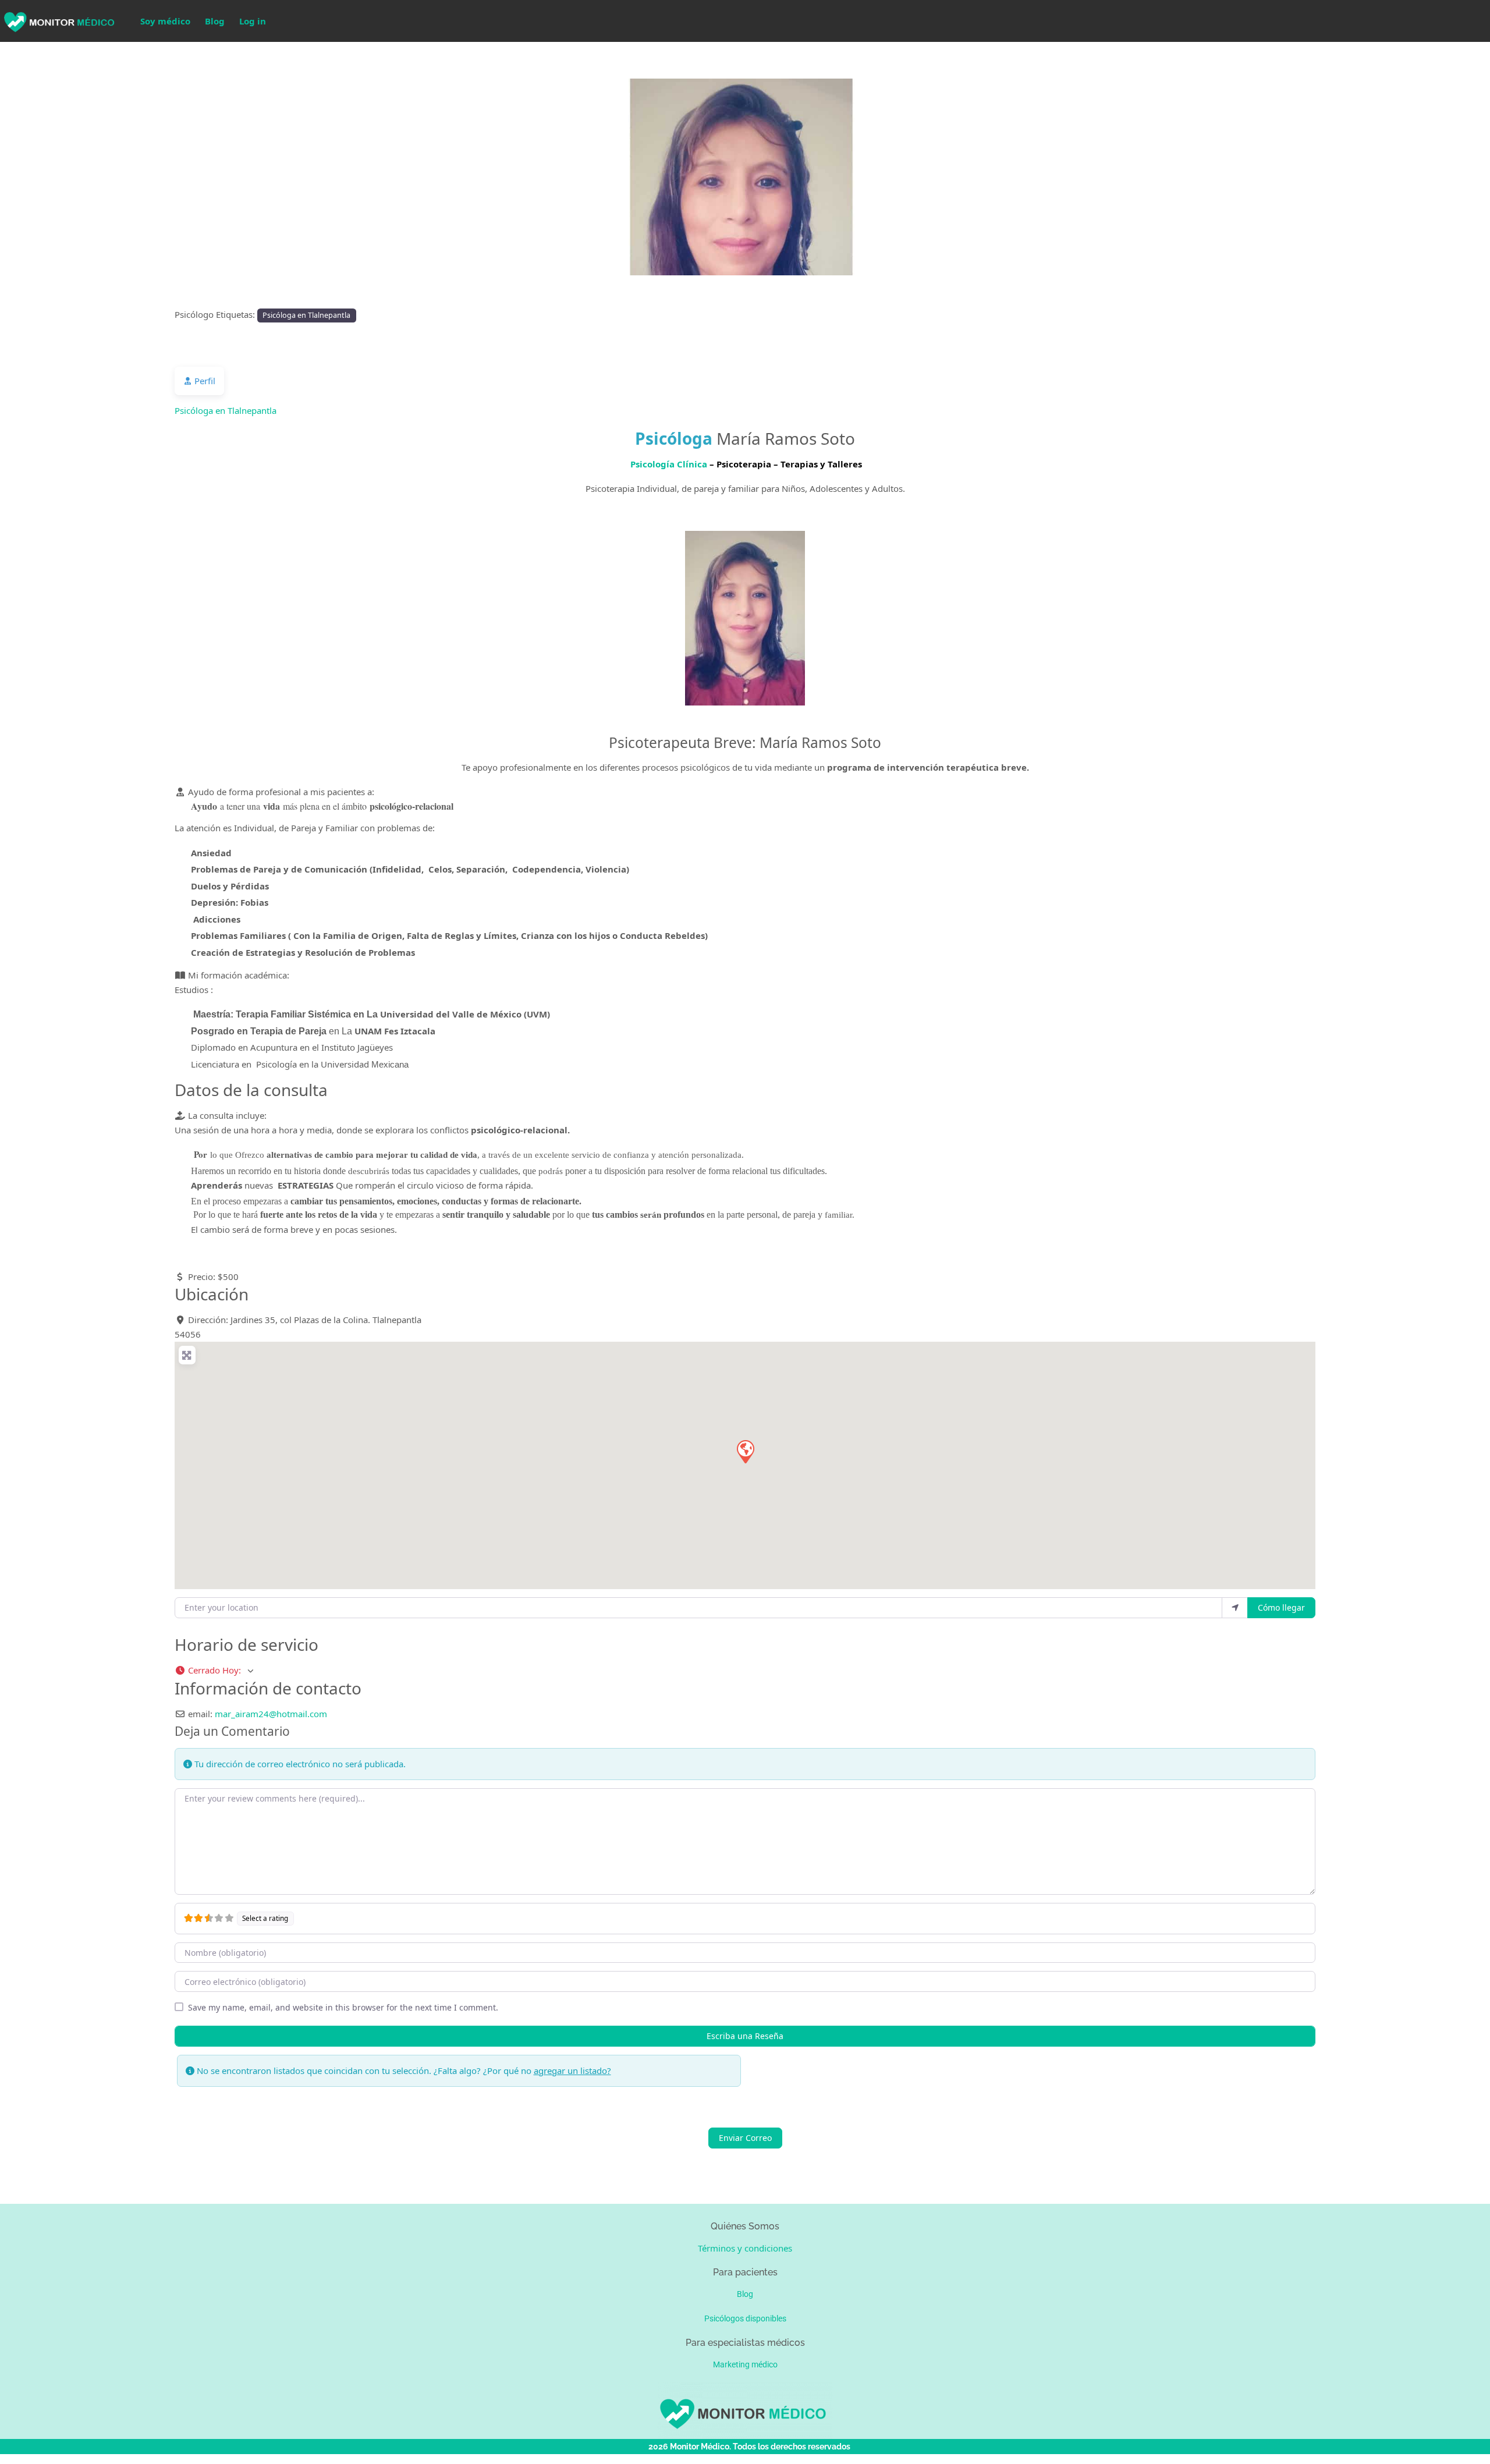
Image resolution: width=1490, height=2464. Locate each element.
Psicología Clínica (669, 464)
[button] (112, 177)
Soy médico (165, 21)
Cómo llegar (1281, 1607)
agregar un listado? (572, 2071)
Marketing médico (745, 2364)
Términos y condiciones (745, 2248)
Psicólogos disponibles (745, 2318)
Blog (215, 21)
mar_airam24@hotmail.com (271, 1714)
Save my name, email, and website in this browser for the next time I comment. (343, 2007)
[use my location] (1235, 1608)
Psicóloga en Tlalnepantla (306, 315)
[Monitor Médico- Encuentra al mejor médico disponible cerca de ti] (58, 20)
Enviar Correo (745, 2138)
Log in (253, 21)
